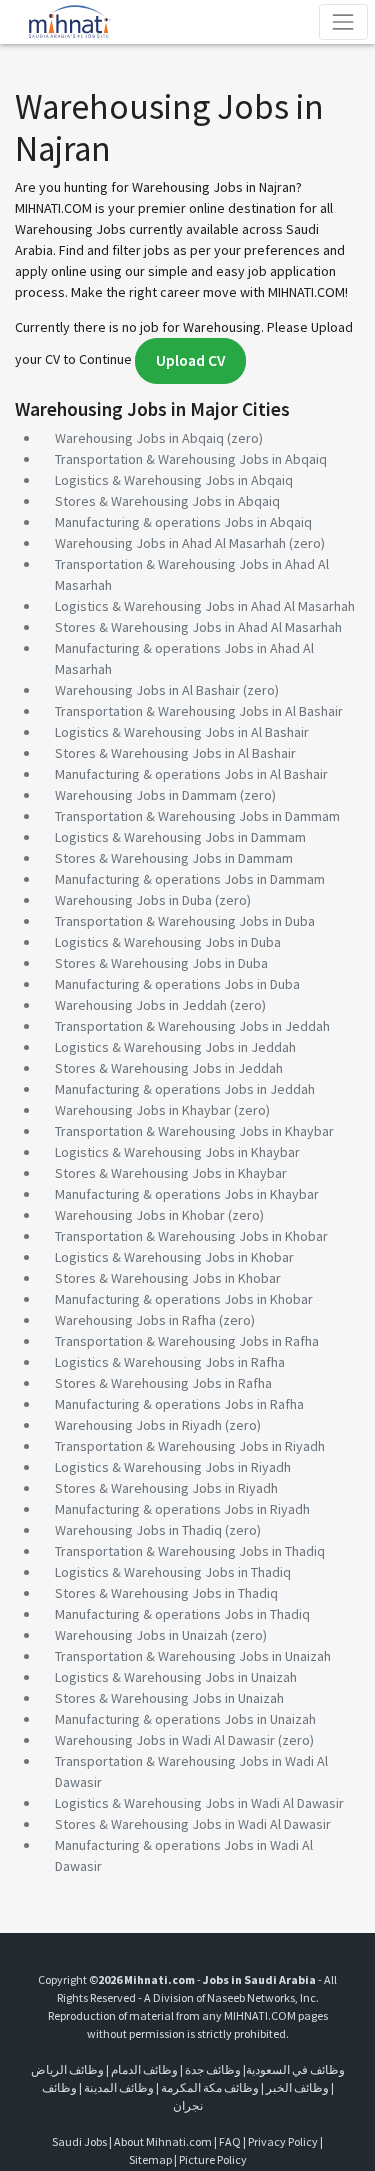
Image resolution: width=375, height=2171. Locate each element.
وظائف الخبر (297, 2087)
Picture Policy (213, 2159)
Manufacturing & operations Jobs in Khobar (184, 1299)
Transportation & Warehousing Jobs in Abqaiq (191, 459)
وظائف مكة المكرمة (210, 2087)
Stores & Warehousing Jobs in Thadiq (166, 1593)
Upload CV (190, 360)
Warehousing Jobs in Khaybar (143, 1110)
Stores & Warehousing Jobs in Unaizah (169, 1698)
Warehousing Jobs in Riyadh (138, 1425)
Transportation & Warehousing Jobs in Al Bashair (199, 711)
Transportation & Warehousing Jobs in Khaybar (194, 1131)
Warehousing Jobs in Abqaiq (139, 438)
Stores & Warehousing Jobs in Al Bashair (175, 753)
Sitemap (150, 2159)
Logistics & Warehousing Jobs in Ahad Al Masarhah (205, 606)
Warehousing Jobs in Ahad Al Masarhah (170, 543)
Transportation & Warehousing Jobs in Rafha (187, 1341)
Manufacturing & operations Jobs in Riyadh (182, 1509)
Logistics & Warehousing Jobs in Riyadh (173, 1467)
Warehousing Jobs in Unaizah (141, 1635)
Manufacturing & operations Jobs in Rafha (179, 1404)
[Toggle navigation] (343, 21)
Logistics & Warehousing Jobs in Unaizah (176, 1677)
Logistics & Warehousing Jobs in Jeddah (175, 1047)
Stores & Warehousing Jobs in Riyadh (166, 1488)
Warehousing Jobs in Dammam (146, 795)
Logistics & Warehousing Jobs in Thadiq (173, 1572)
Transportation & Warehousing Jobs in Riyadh (190, 1446)
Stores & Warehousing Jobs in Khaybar (171, 1173)
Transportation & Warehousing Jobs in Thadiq (190, 1551)
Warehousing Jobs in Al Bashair (147, 690)
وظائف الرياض (67, 2069)
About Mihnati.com (164, 2141)
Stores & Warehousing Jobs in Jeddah (169, 1068)
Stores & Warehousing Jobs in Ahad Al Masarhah (198, 627)
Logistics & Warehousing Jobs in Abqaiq (174, 480)
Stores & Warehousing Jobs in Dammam (174, 858)
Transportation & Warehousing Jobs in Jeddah (192, 1026)
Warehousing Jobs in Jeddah (141, 1005)
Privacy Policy (283, 2141)
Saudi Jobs (79, 2141)
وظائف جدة (213, 2069)
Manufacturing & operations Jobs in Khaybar (187, 1194)
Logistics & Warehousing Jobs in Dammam (180, 837)
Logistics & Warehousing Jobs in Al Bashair (182, 732)
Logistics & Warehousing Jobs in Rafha (170, 1362)
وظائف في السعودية (295, 2069)
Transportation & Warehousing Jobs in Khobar (191, 1236)
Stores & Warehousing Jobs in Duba (161, 963)
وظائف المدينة (119, 2087)
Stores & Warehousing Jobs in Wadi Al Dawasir (193, 1824)
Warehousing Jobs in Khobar (140, 1215)
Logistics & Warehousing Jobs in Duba (168, 942)
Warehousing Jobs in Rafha (135, 1320)
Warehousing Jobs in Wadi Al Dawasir (165, 1740)
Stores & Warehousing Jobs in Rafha (163, 1383)
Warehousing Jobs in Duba (133, 900)
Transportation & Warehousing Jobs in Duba (185, 921)
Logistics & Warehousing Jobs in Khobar (174, 1257)
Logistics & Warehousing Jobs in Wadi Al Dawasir (199, 1803)
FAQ (230, 2141)
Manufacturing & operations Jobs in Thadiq (182, 1614)
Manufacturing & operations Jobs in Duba (177, 984)
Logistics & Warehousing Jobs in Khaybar (177, 1152)
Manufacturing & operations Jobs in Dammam (190, 879)
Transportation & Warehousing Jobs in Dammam (197, 816)
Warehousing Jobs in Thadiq (138, 1530)
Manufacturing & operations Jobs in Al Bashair (191, 774)
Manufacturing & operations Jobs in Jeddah (185, 1089)
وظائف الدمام (144, 2069)
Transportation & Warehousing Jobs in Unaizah (193, 1656)
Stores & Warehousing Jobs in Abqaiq (167, 501)
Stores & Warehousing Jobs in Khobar (168, 1278)
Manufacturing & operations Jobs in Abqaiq (183, 522)
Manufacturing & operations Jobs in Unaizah (185, 1719)
